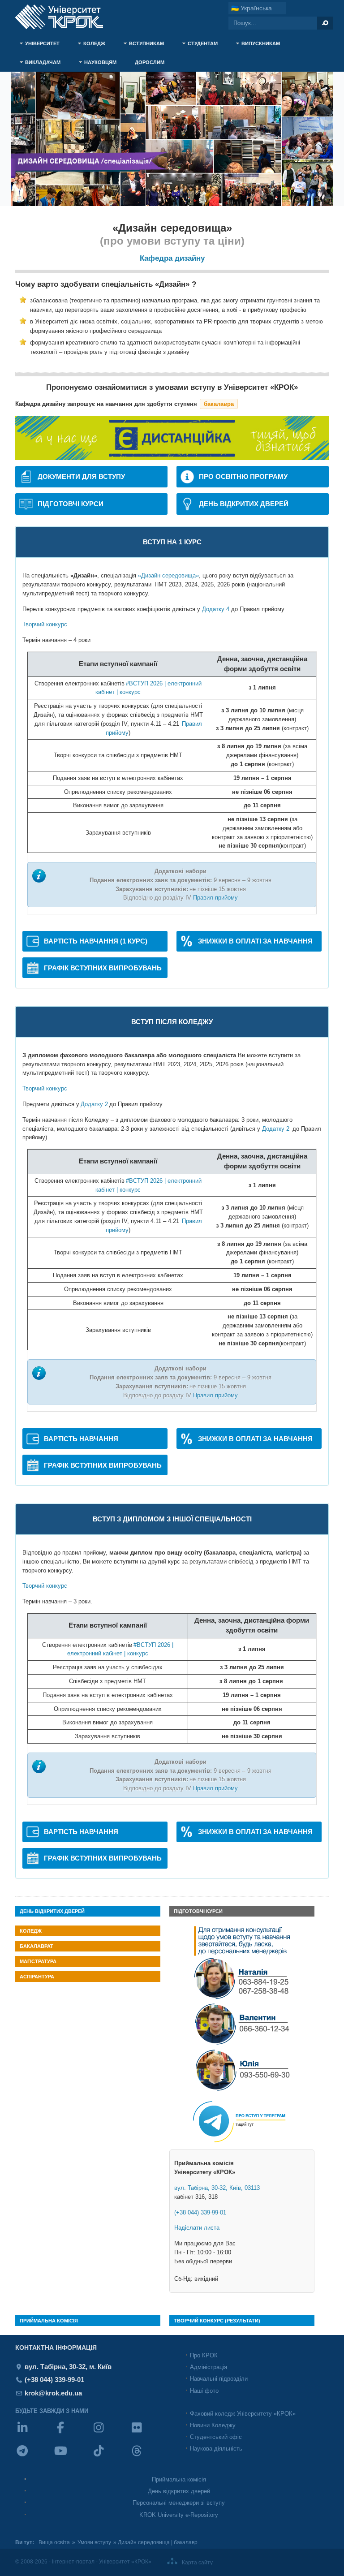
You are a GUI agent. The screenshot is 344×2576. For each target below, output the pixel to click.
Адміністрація (209, 2367)
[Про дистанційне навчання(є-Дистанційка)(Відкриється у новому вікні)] (172, 458)
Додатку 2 (94, 1104)
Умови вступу (94, 2542)
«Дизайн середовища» (168, 575)
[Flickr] (148, 2433)
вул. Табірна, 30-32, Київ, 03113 (217, 2188)
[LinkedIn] (34, 2433)
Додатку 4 (216, 609)
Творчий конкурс (45, 624)
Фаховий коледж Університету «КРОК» (243, 2414)
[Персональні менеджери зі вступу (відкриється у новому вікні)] (242, 2091)
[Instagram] (110, 2433)
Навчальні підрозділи (219, 2379)
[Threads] (148, 2457)
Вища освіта (54, 2542)
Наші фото (204, 2391)
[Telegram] (34, 2457)
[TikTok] (110, 2457)
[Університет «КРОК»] (64, 17)
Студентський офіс (216, 2437)
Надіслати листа (197, 2228)
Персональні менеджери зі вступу (179, 2503)
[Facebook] (72, 2433)
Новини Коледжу (213, 2425)
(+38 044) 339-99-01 (200, 2212)
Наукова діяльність (216, 2449)
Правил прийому (215, 898)
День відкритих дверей (179, 2491)
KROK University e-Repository (179, 2515)
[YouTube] (72, 2457)
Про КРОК (204, 2355)
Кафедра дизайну (172, 258)
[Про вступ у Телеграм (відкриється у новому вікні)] (242, 2147)
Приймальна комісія (179, 2479)
